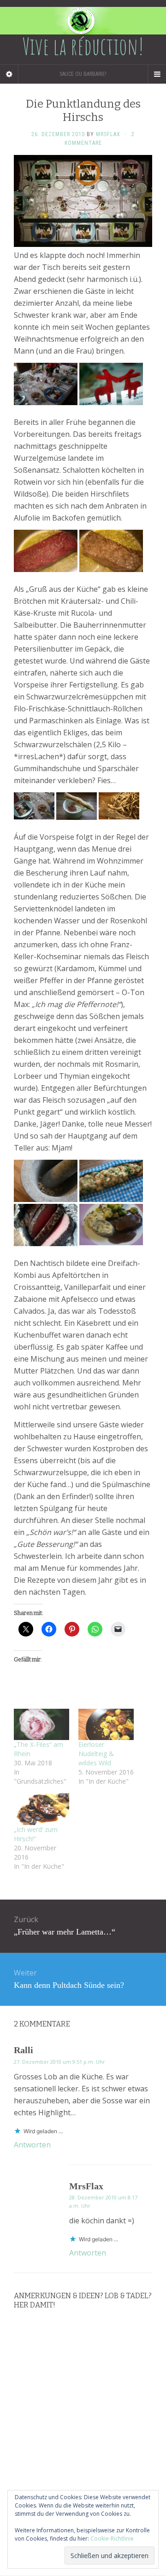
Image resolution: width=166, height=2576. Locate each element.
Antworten (32, 2145)
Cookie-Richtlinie (112, 2539)
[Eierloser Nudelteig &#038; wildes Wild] (106, 1725)
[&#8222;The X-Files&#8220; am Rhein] (41, 1725)
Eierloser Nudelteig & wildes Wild (96, 1754)
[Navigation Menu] (157, 74)
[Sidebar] (9, 74)
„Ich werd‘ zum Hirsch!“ (36, 1834)
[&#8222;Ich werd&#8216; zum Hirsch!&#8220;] (41, 1809)
